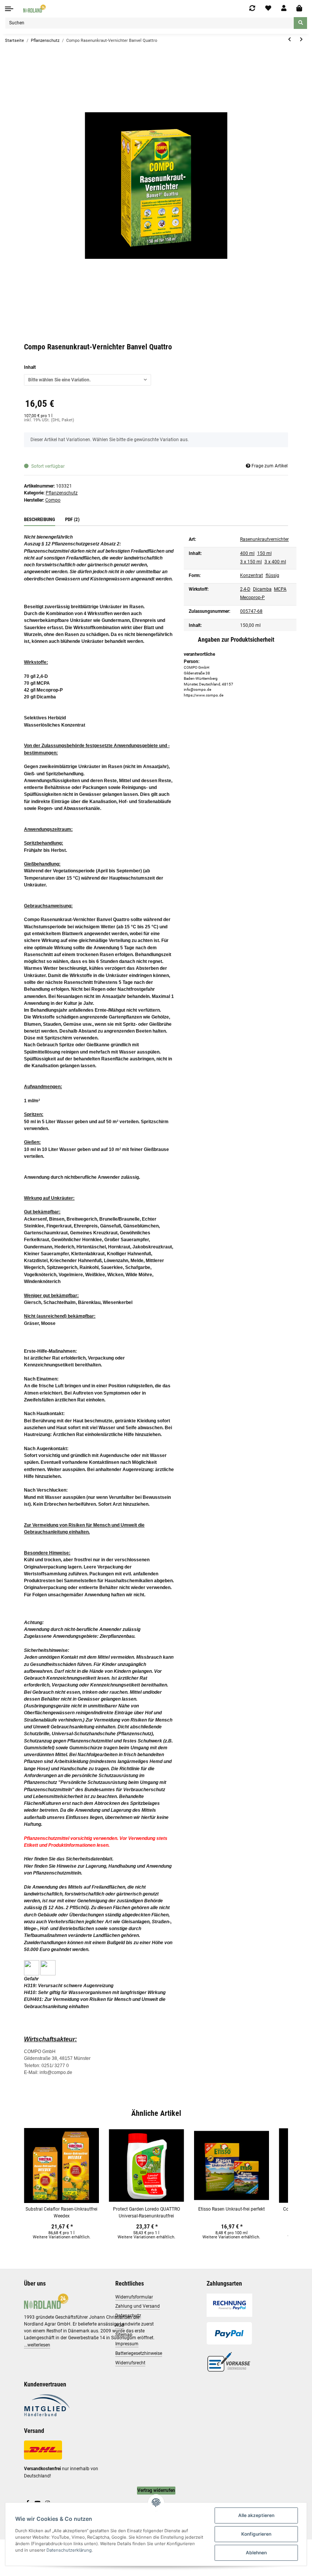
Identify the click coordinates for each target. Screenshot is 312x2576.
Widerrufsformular (134, 2297)
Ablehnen (256, 2553)
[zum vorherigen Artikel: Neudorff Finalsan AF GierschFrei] (289, 40)
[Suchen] (300, 23)
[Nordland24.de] (35, 8)
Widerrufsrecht (130, 2363)
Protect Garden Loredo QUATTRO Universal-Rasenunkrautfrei (146, 2213)
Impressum (127, 2344)
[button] (284, 8)
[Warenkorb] (299, 9)
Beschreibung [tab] (40, 519)
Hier (29, 1859)
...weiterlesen (37, 2345)
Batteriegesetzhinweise (139, 2353)
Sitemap (124, 2335)
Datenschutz (128, 2316)
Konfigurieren (256, 2534)
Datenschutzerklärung (69, 2550)
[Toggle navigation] (9, 9)
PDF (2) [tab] (72, 519)
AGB (120, 2325)
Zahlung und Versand (138, 2306)
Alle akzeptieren (256, 2515)
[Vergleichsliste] (252, 8)
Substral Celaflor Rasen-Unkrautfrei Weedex (61, 2213)
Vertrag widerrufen (156, 2490)
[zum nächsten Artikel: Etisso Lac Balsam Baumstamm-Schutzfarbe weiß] (301, 40)
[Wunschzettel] (268, 8)
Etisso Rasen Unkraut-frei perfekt (232, 2209)
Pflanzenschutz (62, 493)
